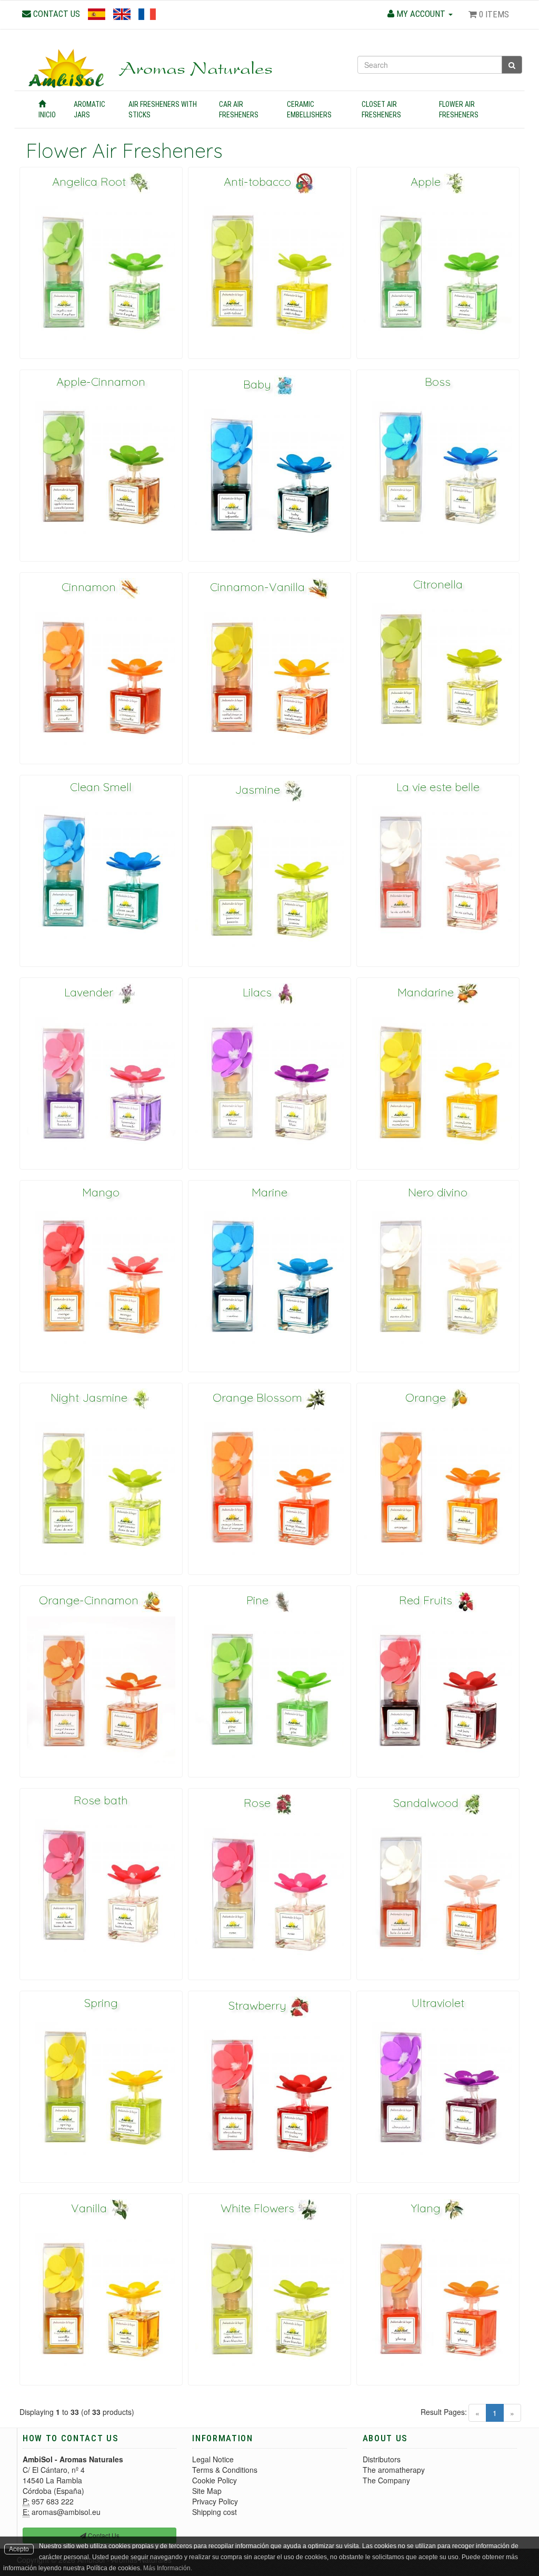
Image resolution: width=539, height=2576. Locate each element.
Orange (427, 1397)
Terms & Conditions (225, 2470)
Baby (259, 384)
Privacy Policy (215, 2501)
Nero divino (438, 1192)
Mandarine (427, 992)
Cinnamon (90, 587)
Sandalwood (427, 1803)
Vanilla (91, 2208)
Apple (427, 182)
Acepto (19, 2549)
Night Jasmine (91, 1397)
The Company (386, 2480)
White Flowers (259, 2208)
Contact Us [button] (103, 2535)
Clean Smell (101, 787)
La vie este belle (438, 787)
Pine (259, 1600)
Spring (101, 2003)
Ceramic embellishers (309, 109)
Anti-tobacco (259, 182)
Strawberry (259, 2005)
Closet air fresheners (381, 109)
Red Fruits (427, 1600)
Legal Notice (213, 2459)
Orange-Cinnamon (90, 1600)
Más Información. (168, 2568)
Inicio (47, 115)
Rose (259, 1803)
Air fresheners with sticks (163, 109)
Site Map (207, 2491)
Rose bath (101, 1800)
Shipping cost (214, 2512)
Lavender (90, 992)
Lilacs (259, 992)
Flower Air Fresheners (459, 109)
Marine (269, 1192)
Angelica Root (91, 182)
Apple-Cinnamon (101, 382)
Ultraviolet (438, 2003)
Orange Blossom (259, 1397)
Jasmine (259, 790)
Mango (101, 1192)
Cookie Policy (214, 2480)
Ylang (427, 2208)
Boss (438, 382)
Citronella (438, 584)
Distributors (382, 2459)
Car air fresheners (239, 109)
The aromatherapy (394, 2470)
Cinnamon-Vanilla (259, 587)
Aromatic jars (89, 109)
